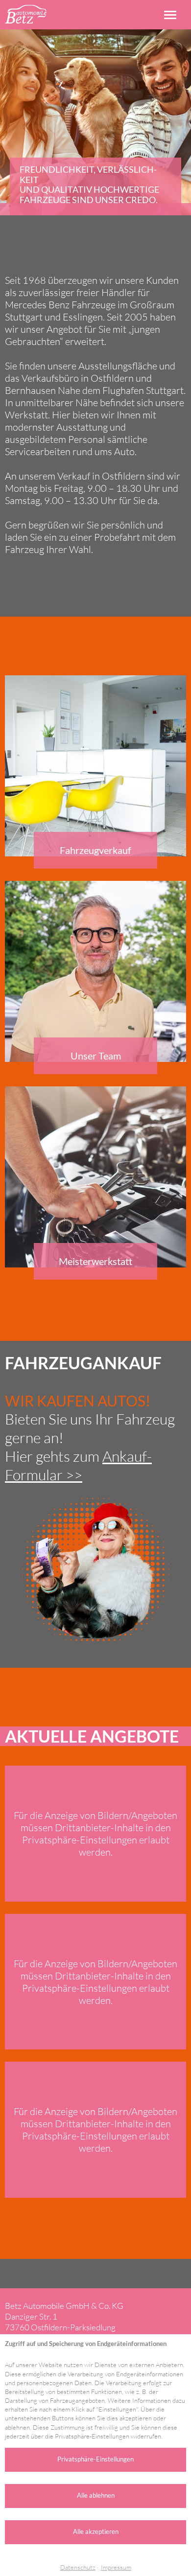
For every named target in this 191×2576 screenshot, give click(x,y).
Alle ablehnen (96, 2495)
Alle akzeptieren (96, 2531)
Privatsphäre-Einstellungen (95, 2459)
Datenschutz (78, 2567)
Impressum (116, 2567)
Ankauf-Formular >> (78, 1465)
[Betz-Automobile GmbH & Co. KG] (26, 14)
